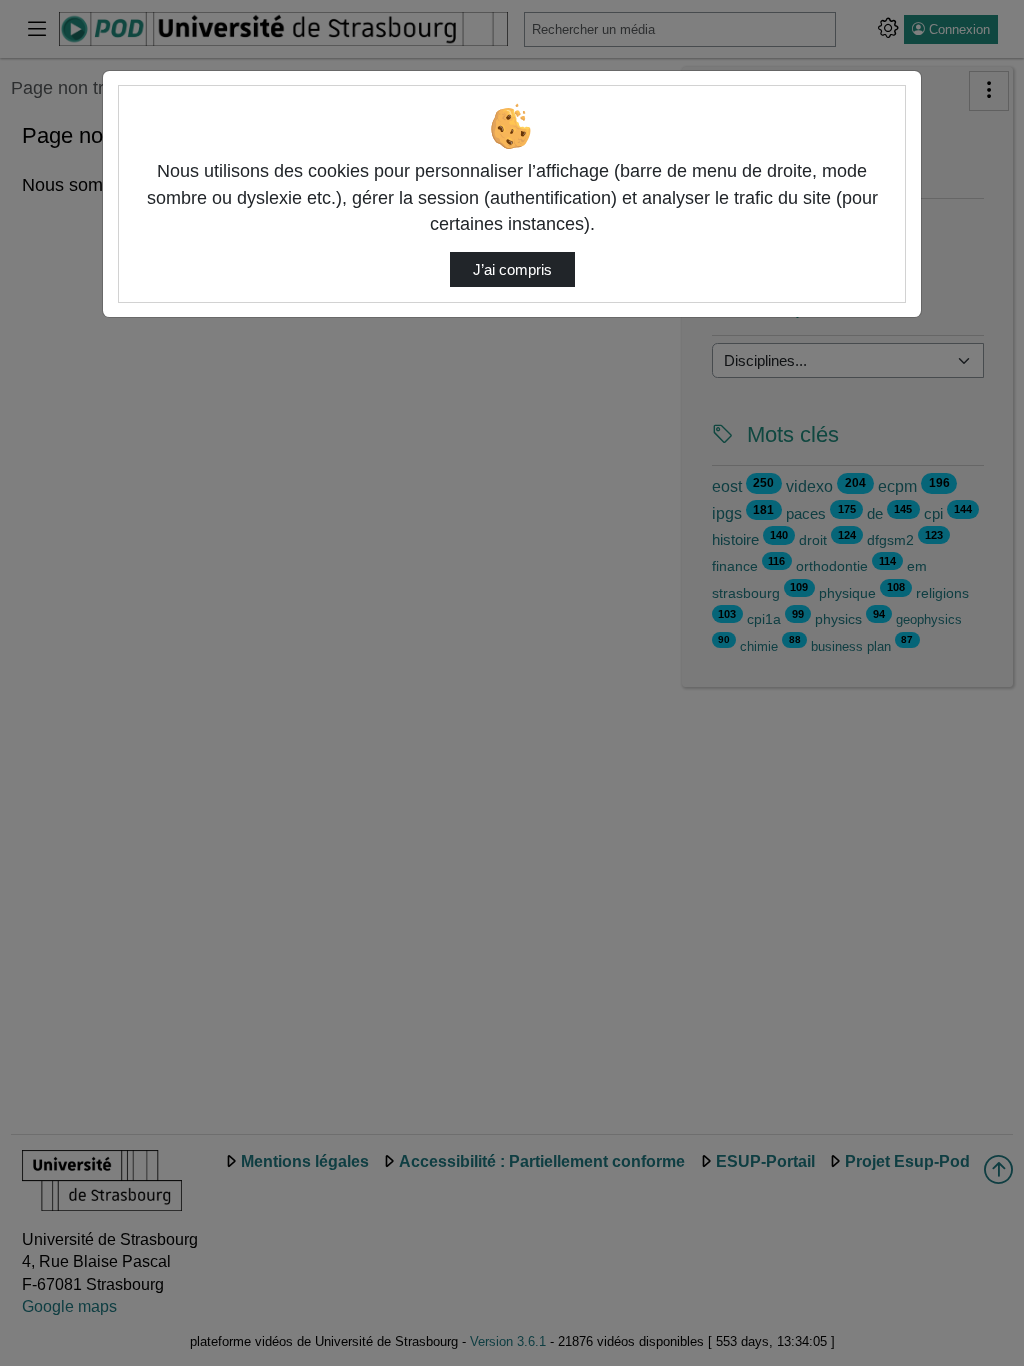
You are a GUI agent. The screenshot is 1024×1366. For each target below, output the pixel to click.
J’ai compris (512, 270)
